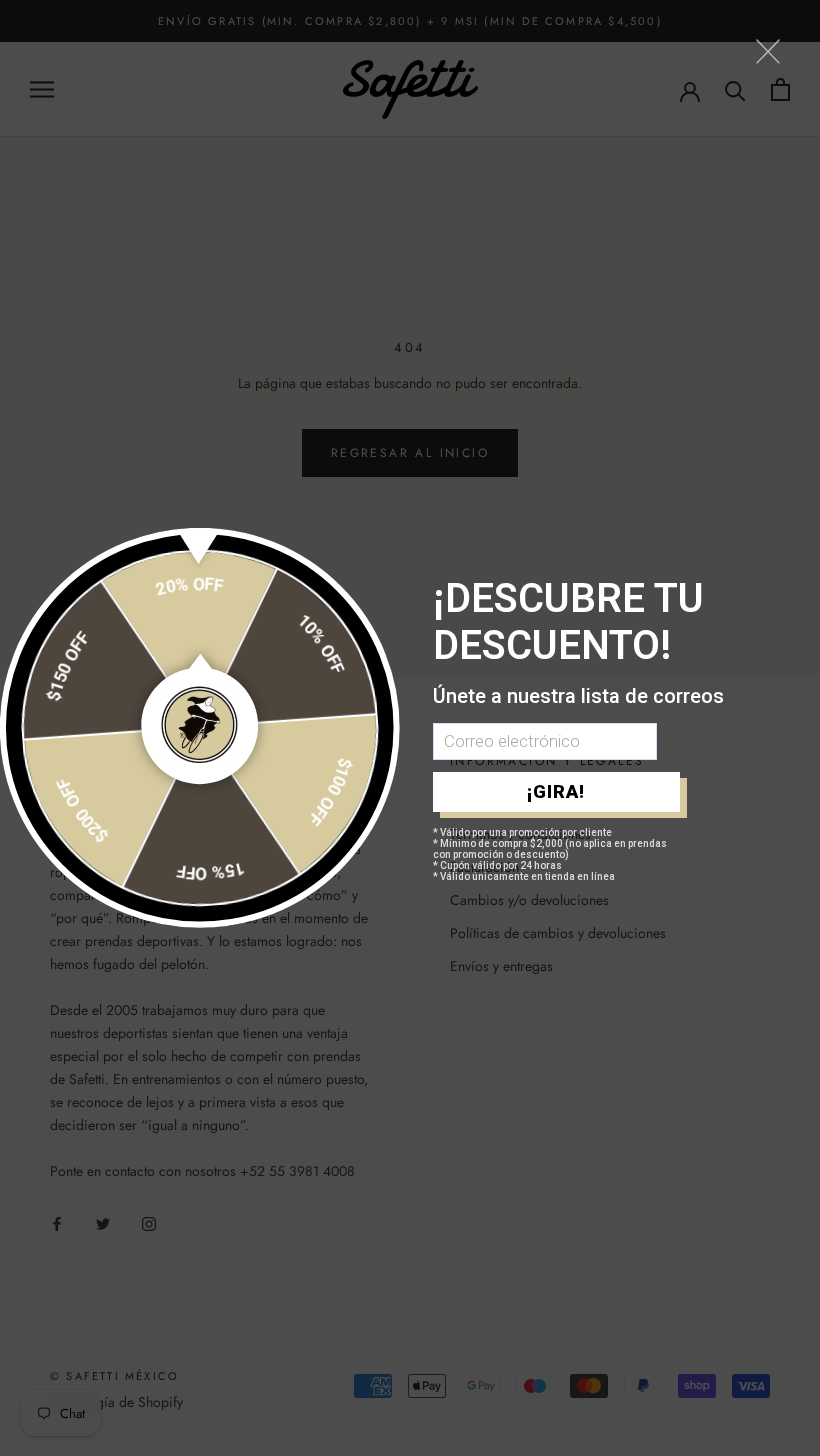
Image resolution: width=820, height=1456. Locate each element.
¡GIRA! (556, 791)
